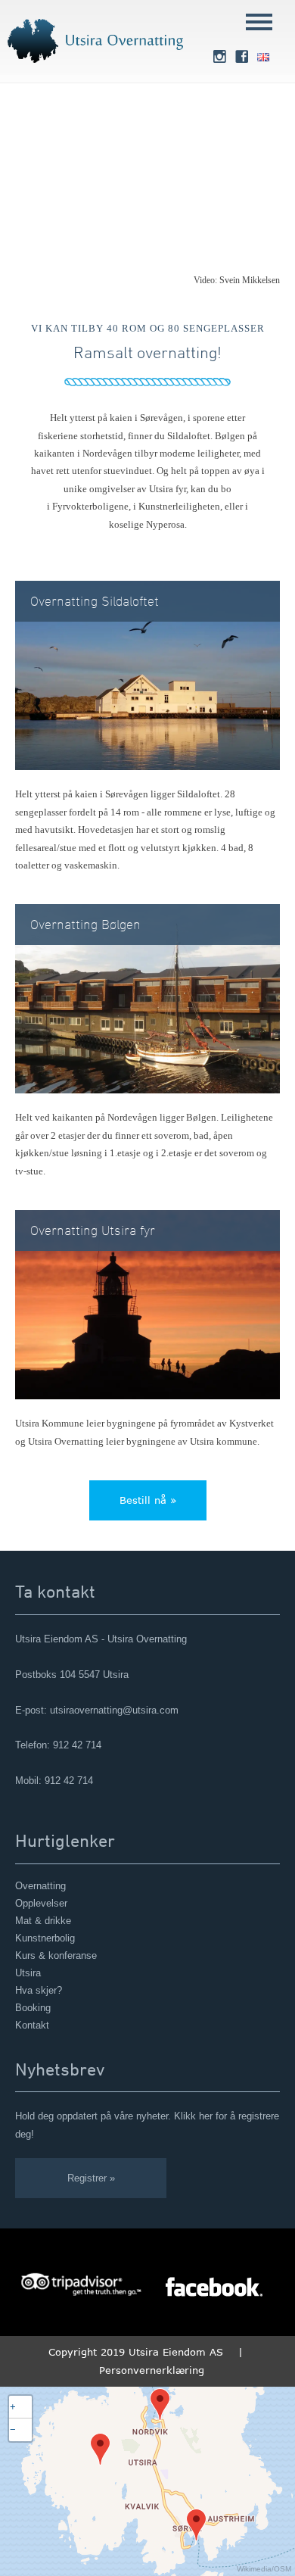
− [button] (13, 2429)
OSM (283, 2569)
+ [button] (13, 2407)
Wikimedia (254, 2569)
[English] (263, 58)
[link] (219, 58)
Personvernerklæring (152, 2370)
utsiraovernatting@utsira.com (114, 1710)
